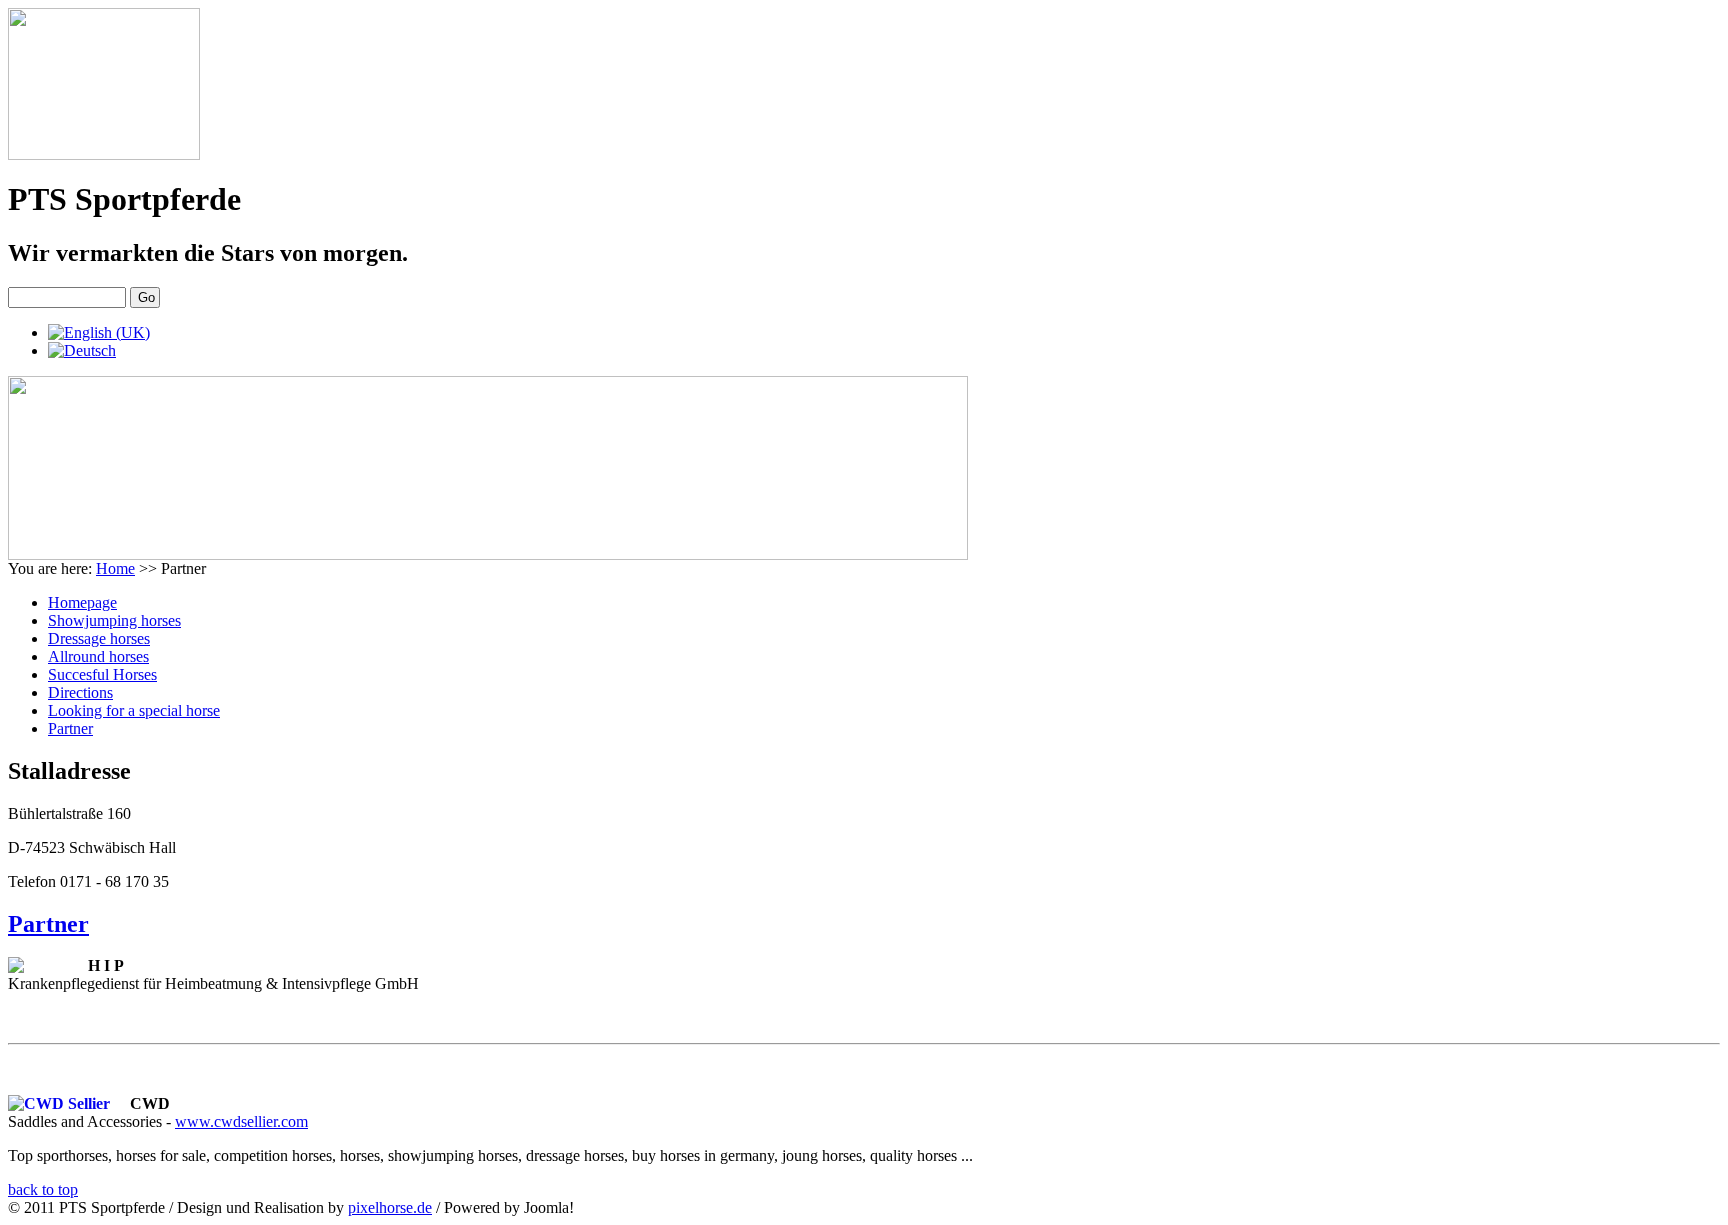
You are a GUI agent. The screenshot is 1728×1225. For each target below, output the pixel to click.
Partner (70, 728)
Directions (80, 692)
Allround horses (98, 656)
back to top (43, 1189)
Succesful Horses (102, 674)
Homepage (82, 602)
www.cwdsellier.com (241, 1121)
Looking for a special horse (134, 710)
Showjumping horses (114, 620)
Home (115, 568)
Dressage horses (99, 638)
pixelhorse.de (390, 1207)
